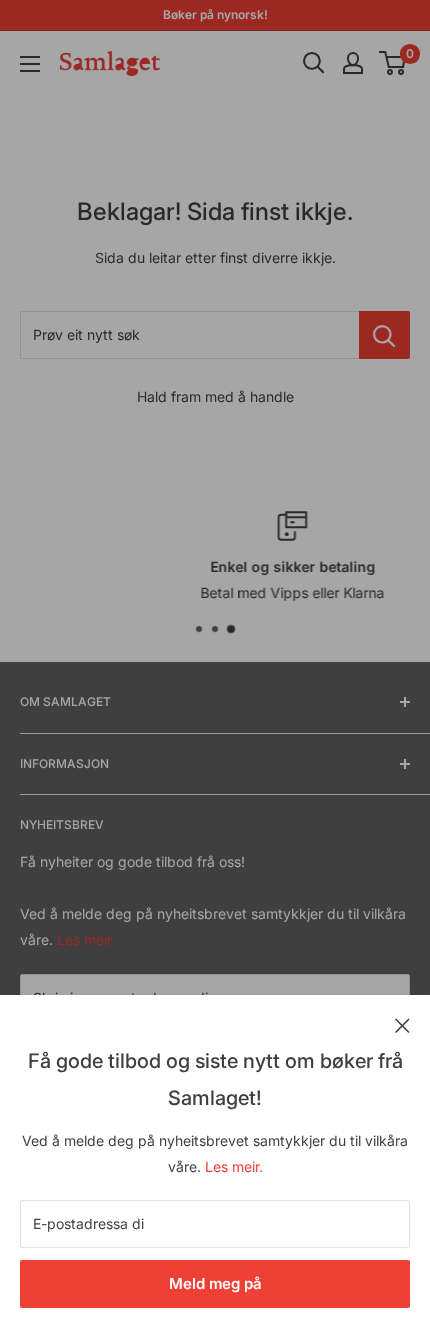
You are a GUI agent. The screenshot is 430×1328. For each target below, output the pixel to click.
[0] (393, 63)
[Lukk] (402, 1024)
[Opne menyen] (30, 64)
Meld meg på (215, 1283)
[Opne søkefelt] (314, 63)
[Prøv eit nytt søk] (384, 335)
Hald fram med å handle (215, 396)
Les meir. (234, 1166)
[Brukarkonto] (353, 63)
